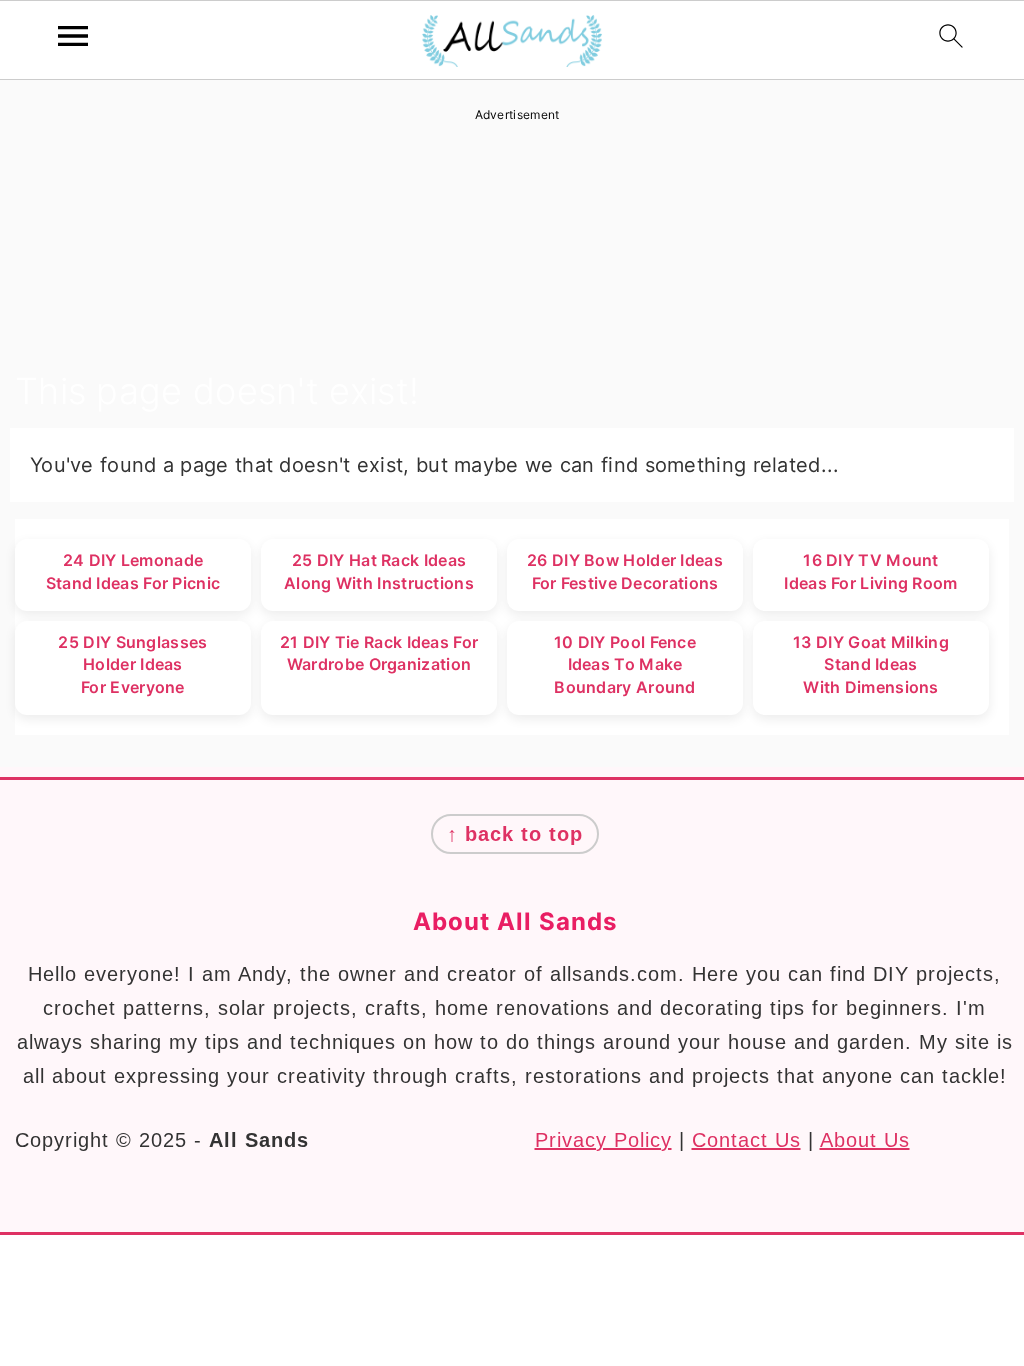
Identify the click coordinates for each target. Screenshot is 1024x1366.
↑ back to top (515, 834)
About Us (865, 1140)
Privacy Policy (603, 1140)
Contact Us (746, 1140)
